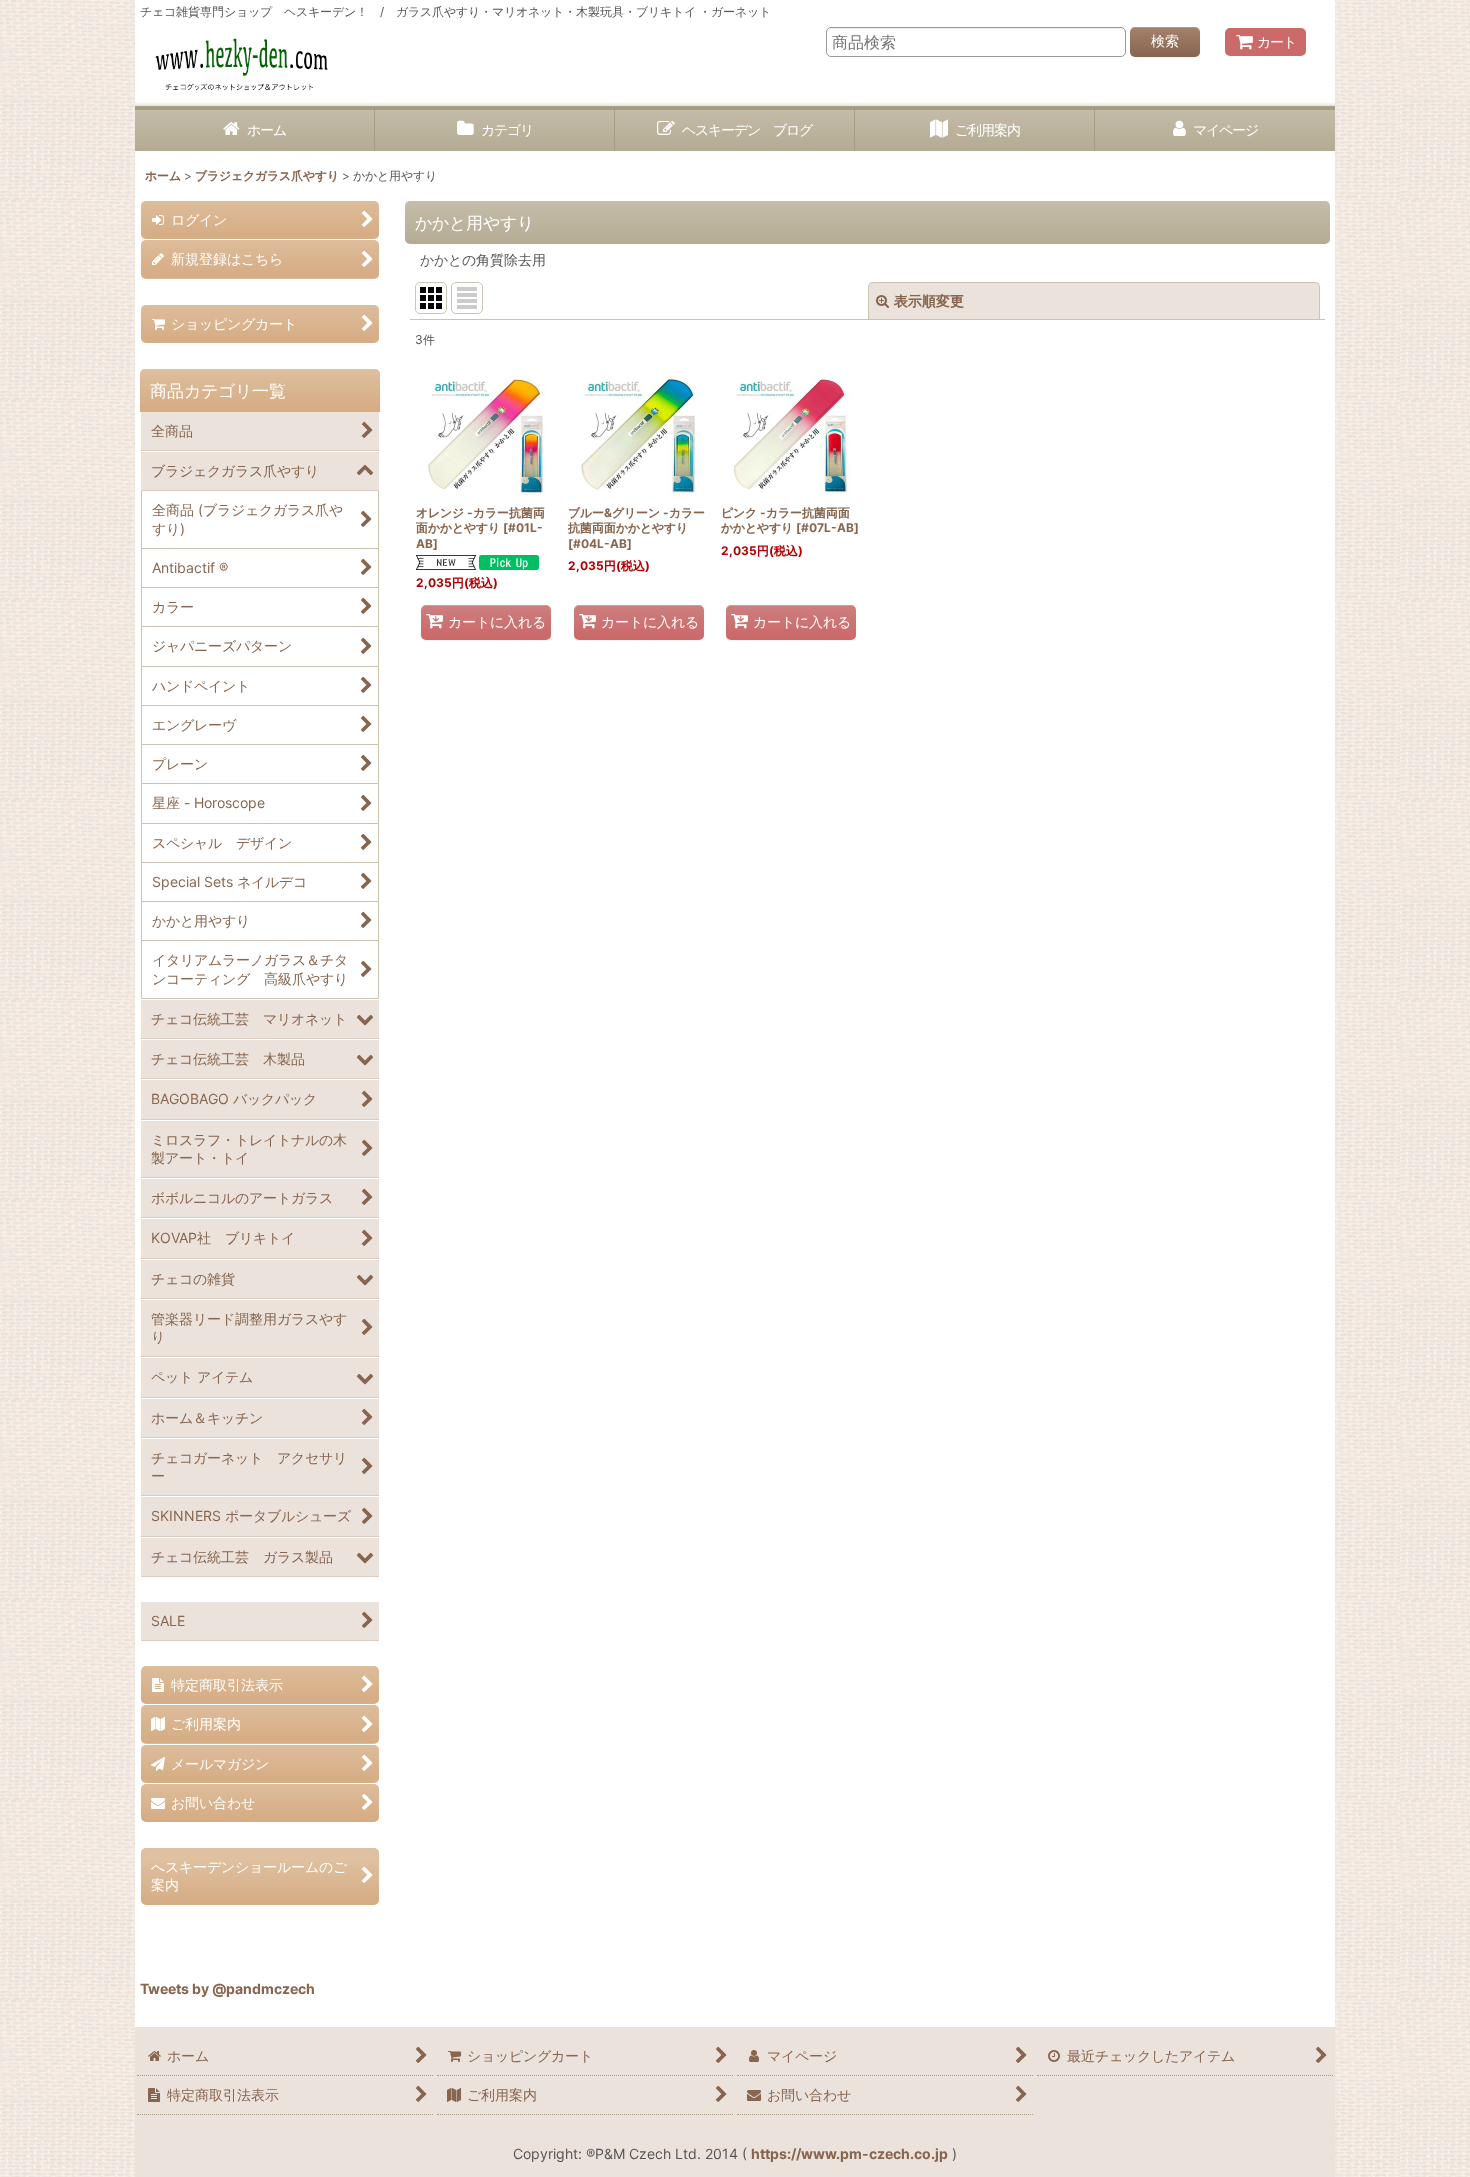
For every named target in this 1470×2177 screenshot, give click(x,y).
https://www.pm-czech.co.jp (849, 2153)
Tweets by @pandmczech (227, 1988)
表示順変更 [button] (929, 300)
